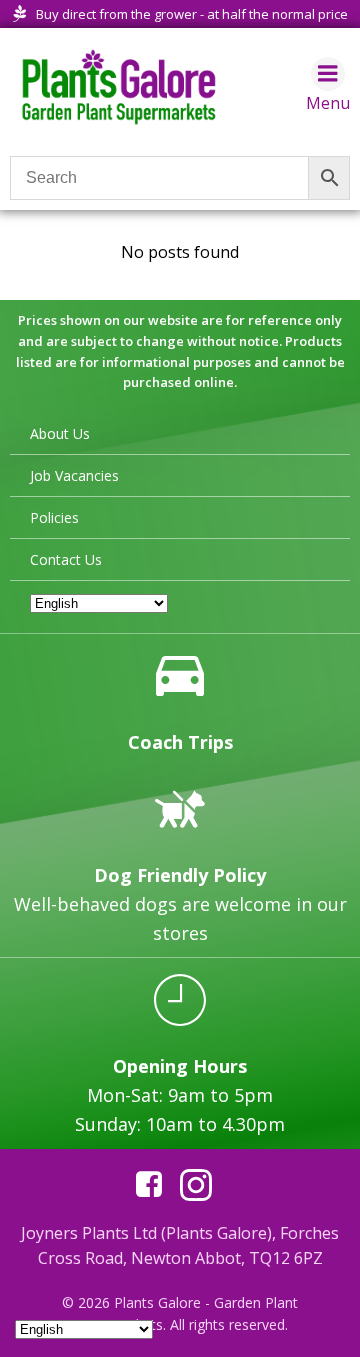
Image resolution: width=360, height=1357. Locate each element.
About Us (60, 433)
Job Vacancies (74, 475)
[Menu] (328, 74)
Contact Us (66, 559)
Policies (54, 517)
